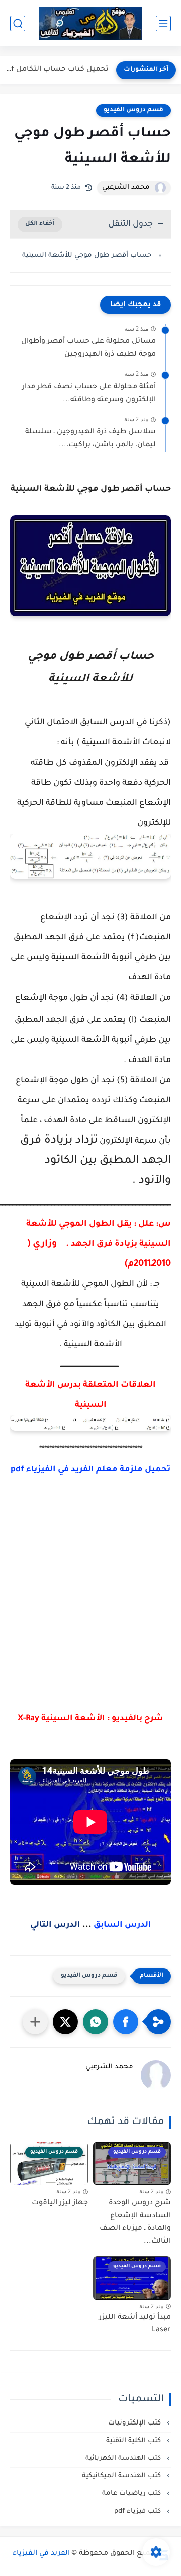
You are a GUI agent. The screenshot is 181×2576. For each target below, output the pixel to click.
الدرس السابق (122, 1925)
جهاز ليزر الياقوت (60, 2203)
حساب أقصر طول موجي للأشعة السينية (87, 255)
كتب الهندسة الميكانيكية (122, 2476)
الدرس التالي (55, 1925)
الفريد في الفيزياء (41, 2554)
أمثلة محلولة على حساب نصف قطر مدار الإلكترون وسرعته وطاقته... (89, 394)
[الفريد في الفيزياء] (91, 23)
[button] (126, 2022)
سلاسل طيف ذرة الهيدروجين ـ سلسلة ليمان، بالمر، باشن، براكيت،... (90, 439)
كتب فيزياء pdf (139, 2511)
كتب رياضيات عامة (132, 2494)
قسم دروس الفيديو (133, 110)
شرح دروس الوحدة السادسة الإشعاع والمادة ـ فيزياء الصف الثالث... (135, 2222)
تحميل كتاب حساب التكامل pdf (57, 70)
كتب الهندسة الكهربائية (124, 2458)
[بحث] (18, 23)
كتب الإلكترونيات (135, 2423)
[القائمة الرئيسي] (163, 23)
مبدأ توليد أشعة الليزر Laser (135, 2324)
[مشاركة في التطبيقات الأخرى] (35, 2022)
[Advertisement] (90, 1604)
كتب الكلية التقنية (134, 2441)
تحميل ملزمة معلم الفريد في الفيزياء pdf (90, 1470)
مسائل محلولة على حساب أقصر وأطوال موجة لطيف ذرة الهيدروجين (88, 348)
